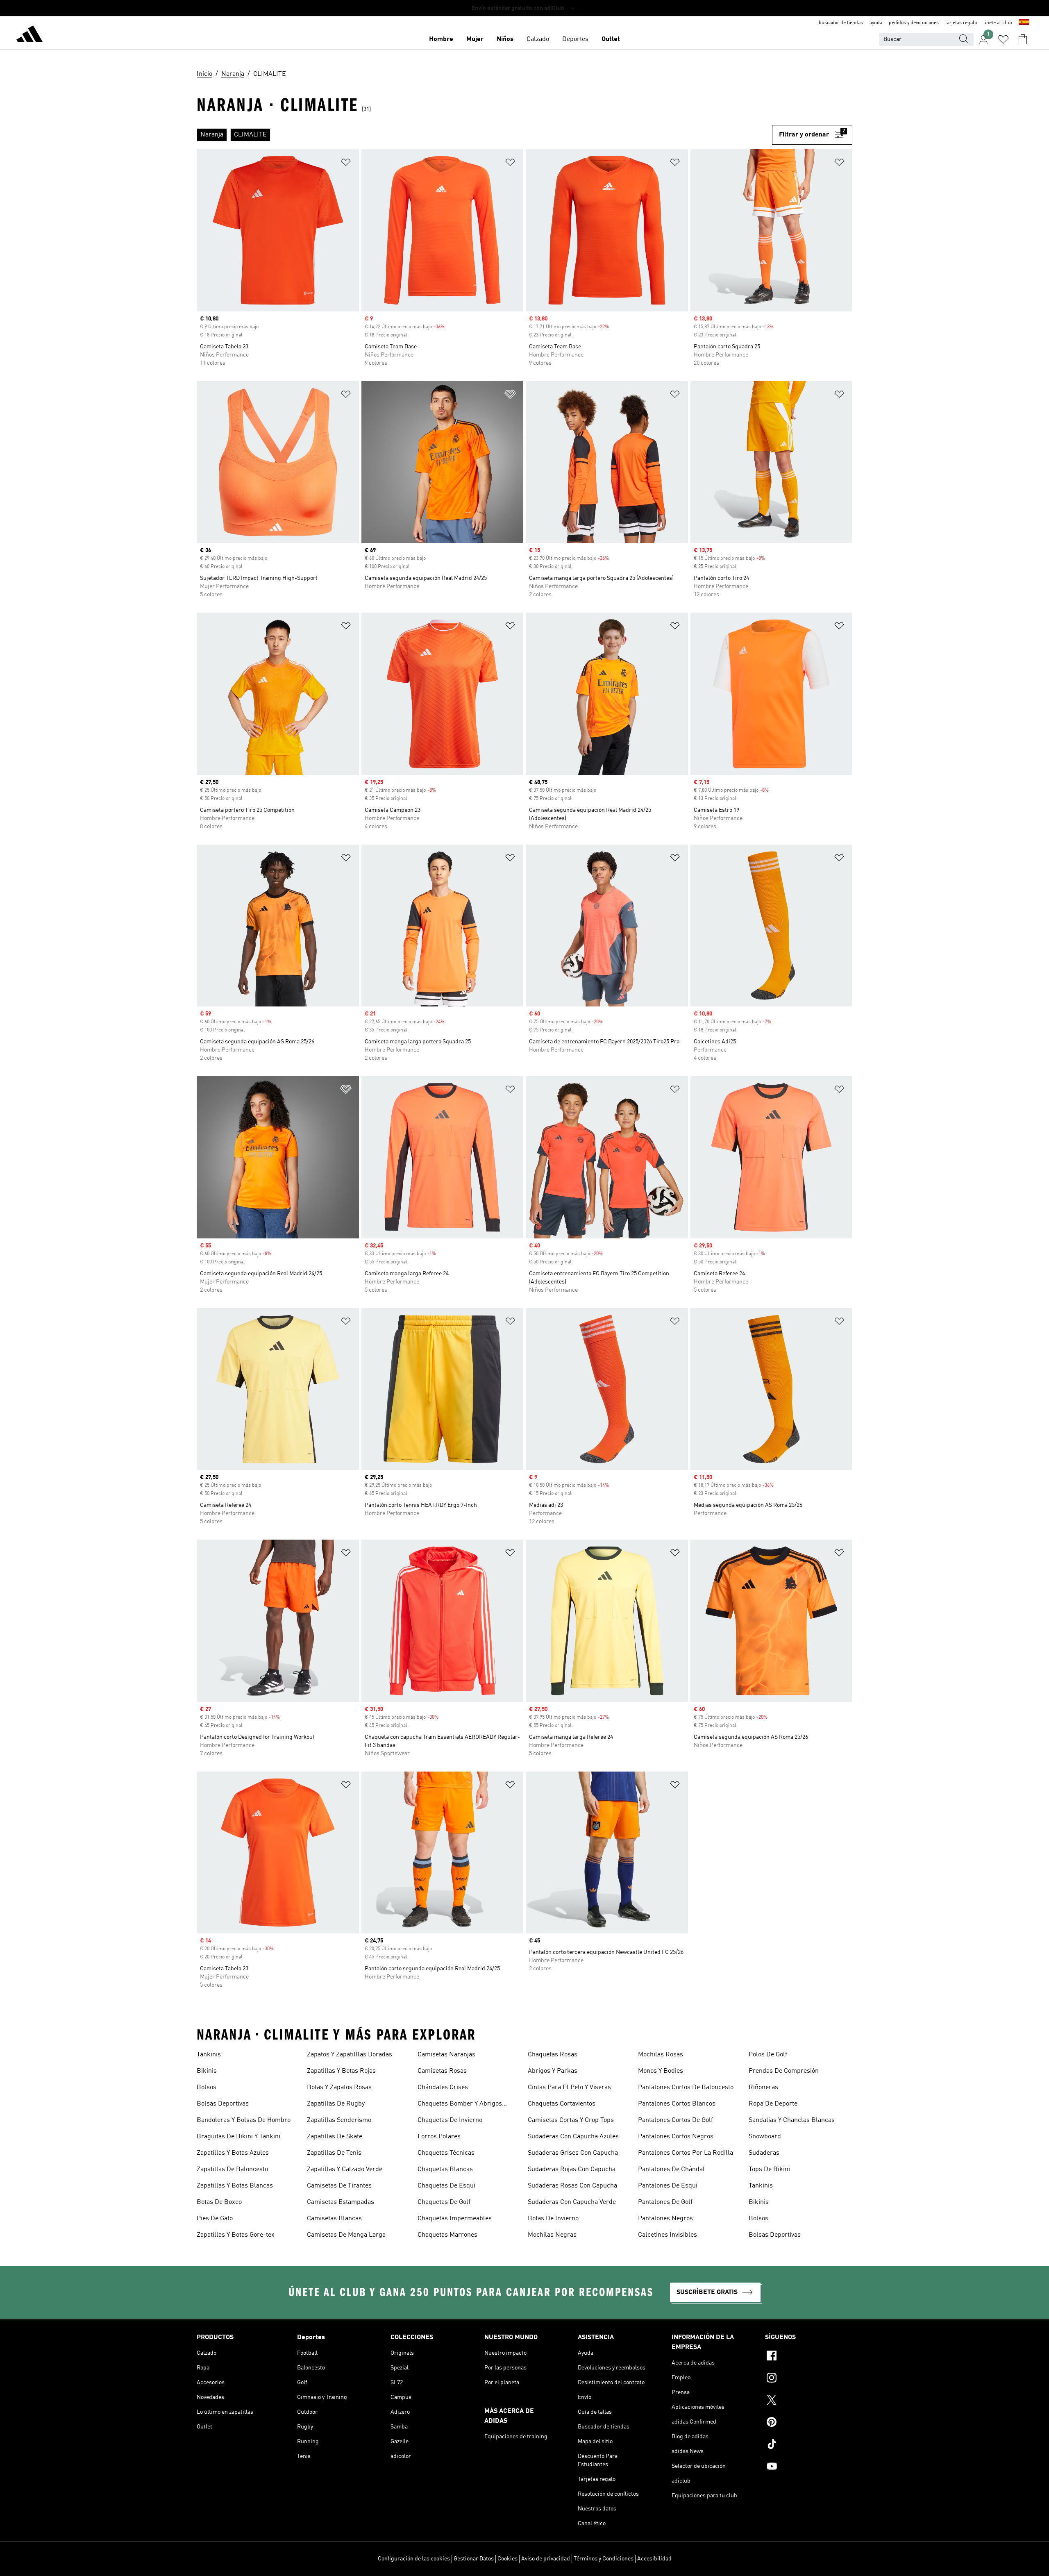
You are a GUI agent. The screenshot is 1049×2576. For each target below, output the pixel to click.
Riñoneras (763, 2088)
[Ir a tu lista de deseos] (1003, 39)
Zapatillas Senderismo (339, 2120)
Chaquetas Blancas (445, 2169)
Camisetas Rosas (442, 2071)
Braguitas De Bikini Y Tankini (238, 2137)
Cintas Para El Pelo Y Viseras (569, 2088)
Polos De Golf (768, 2055)
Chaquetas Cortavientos (562, 2104)
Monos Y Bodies (661, 2071)
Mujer (475, 39)
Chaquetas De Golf (444, 2202)
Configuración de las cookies (414, 2559)
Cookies (507, 2559)
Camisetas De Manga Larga (346, 2235)
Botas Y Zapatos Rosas (339, 2088)
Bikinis (207, 2071)
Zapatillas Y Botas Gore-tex (236, 2235)
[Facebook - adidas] (809, 2357)
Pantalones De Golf (665, 2202)
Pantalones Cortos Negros (676, 2137)
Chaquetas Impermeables (455, 2219)
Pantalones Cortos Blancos (677, 2104)
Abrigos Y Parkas (553, 2071)
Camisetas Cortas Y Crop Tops (571, 2120)
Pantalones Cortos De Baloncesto (686, 2088)
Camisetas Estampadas (341, 2202)
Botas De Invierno (553, 2219)
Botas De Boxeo (219, 2202)
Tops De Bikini (769, 2169)
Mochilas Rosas (661, 2055)
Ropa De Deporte (773, 2104)
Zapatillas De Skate (335, 2137)
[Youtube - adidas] (809, 2467)
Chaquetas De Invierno (450, 2120)
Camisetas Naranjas (446, 2055)
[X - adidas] (809, 2401)
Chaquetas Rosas (553, 2055)
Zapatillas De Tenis (334, 2153)
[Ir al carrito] (1023, 39)
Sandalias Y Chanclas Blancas (792, 2120)
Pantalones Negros (665, 2219)
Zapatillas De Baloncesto (232, 2169)
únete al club (998, 23)
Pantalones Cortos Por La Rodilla (686, 2153)
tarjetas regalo (961, 23)
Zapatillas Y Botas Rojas (341, 2071)
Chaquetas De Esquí (446, 2186)
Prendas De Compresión (784, 2071)
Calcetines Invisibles (668, 2235)
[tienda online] (30, 35)
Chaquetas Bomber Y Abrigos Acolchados (460, 2105)
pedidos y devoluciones (914, 23)
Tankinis (209, 2055)
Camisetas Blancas (334, 2219)
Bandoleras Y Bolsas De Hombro (244, 2120)
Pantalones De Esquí (668, 2186)
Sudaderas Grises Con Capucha (573, 2153)
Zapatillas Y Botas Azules (233, 2153)
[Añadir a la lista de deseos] (346, 164)
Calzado (538, 39)
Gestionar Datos (474, 2559)
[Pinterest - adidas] (809, 2423)
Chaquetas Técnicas (446, 2153)
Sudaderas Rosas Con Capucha (572, 2186)
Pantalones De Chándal (671, 2169)
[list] (484, 135)
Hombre (441, 39)
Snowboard (765, 2137)
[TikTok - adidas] (809, 2445)
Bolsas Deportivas (223, 2104)
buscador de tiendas (841, 23)
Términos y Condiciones (604, 2559)
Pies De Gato (215, 2219)
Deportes (575, 39)
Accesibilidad (654, 2559)
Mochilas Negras (552, 2235)
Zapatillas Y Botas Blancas (235, 2186)
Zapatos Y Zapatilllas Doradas (350, 2055)
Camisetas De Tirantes (339, 2186)
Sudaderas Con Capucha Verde (572, 2202)
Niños (505, 39)
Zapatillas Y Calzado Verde (345, 2169)
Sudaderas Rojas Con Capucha (572, 2169)
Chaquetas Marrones (447, 2235)
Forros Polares (439, 2137)
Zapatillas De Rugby (336, 2104)
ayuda (876, 23)
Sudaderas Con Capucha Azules (573, 2137)
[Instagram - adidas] (809, 2379)
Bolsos (207, 2088)
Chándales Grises (443, 2088)
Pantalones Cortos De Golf (675, 2120)
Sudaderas (764, 2153)
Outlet (611, 39)
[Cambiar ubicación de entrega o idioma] (1024, 23)
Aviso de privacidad (546, 2559)
